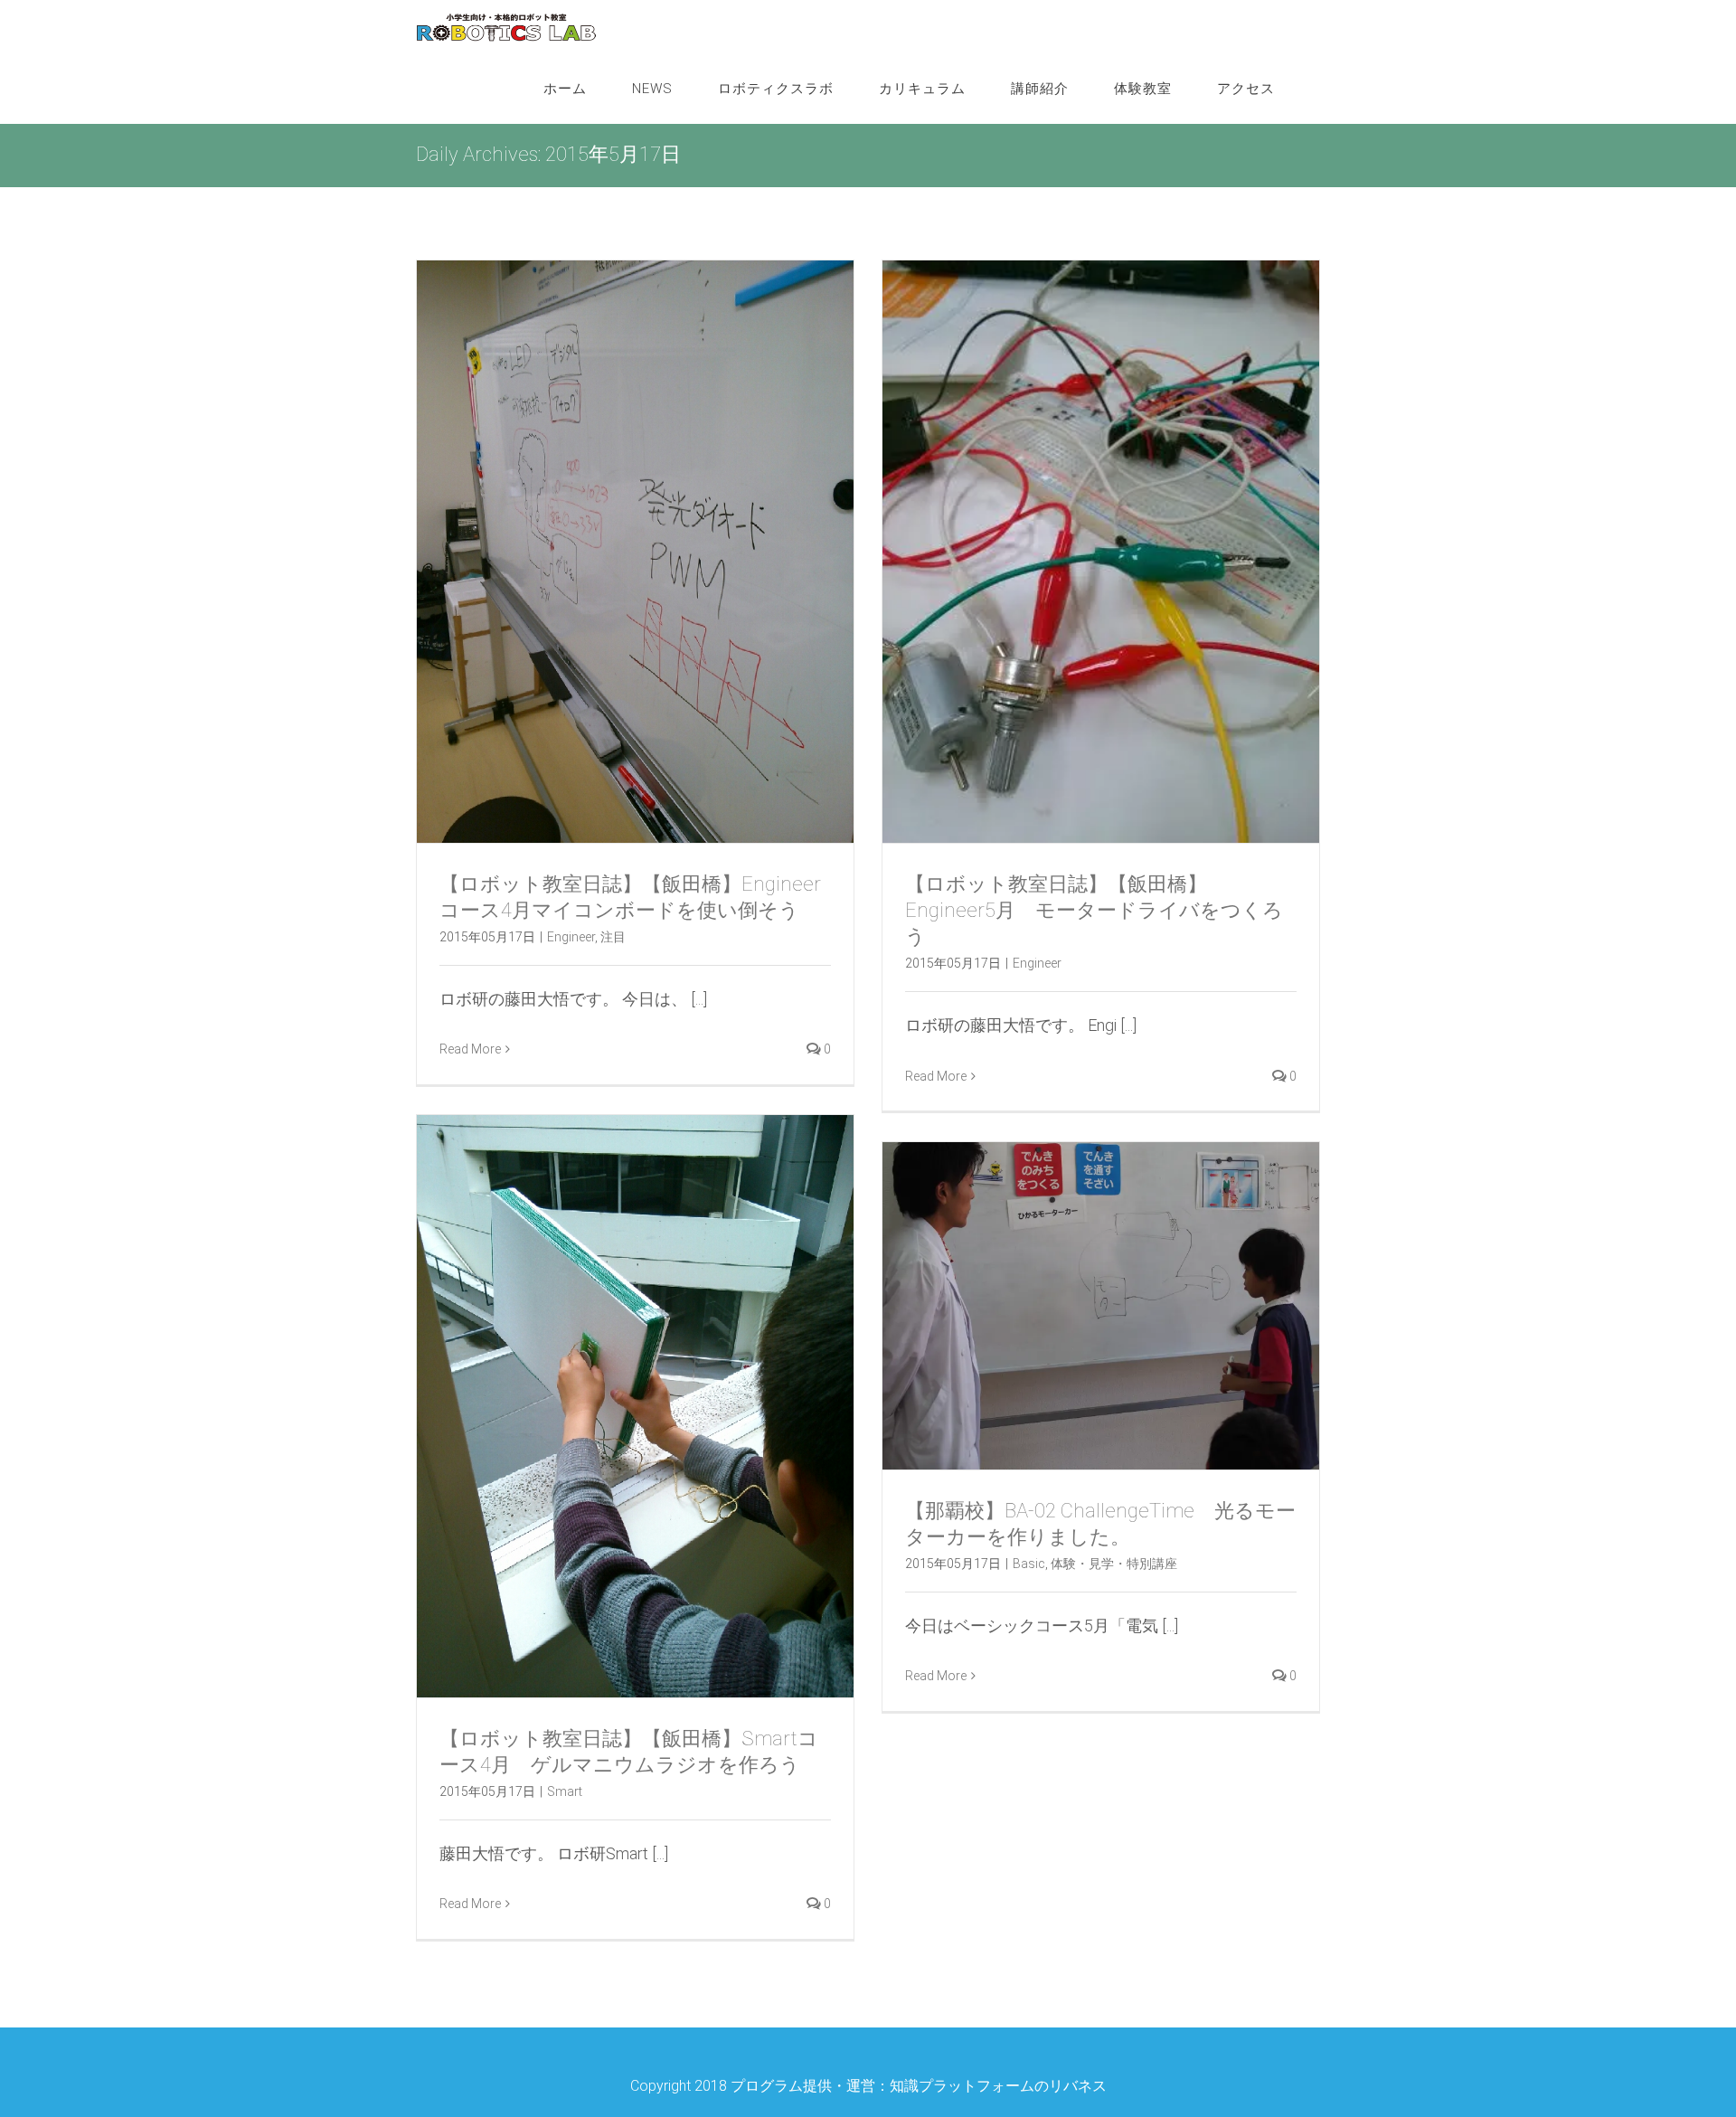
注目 (613, 937)
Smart (565, 1791)
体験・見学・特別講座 (1114, 1564)
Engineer (571, 937)
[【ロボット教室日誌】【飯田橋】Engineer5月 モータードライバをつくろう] (1101, 552)
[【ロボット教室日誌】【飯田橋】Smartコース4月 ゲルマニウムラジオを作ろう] (635, 1406)
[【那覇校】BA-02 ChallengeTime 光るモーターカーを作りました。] (1101, 1306)
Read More (470, 1049)
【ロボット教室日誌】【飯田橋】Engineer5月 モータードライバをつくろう (1094, 910)
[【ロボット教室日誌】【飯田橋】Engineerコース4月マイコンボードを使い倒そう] (635, 552)
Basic (1029, 1564)
